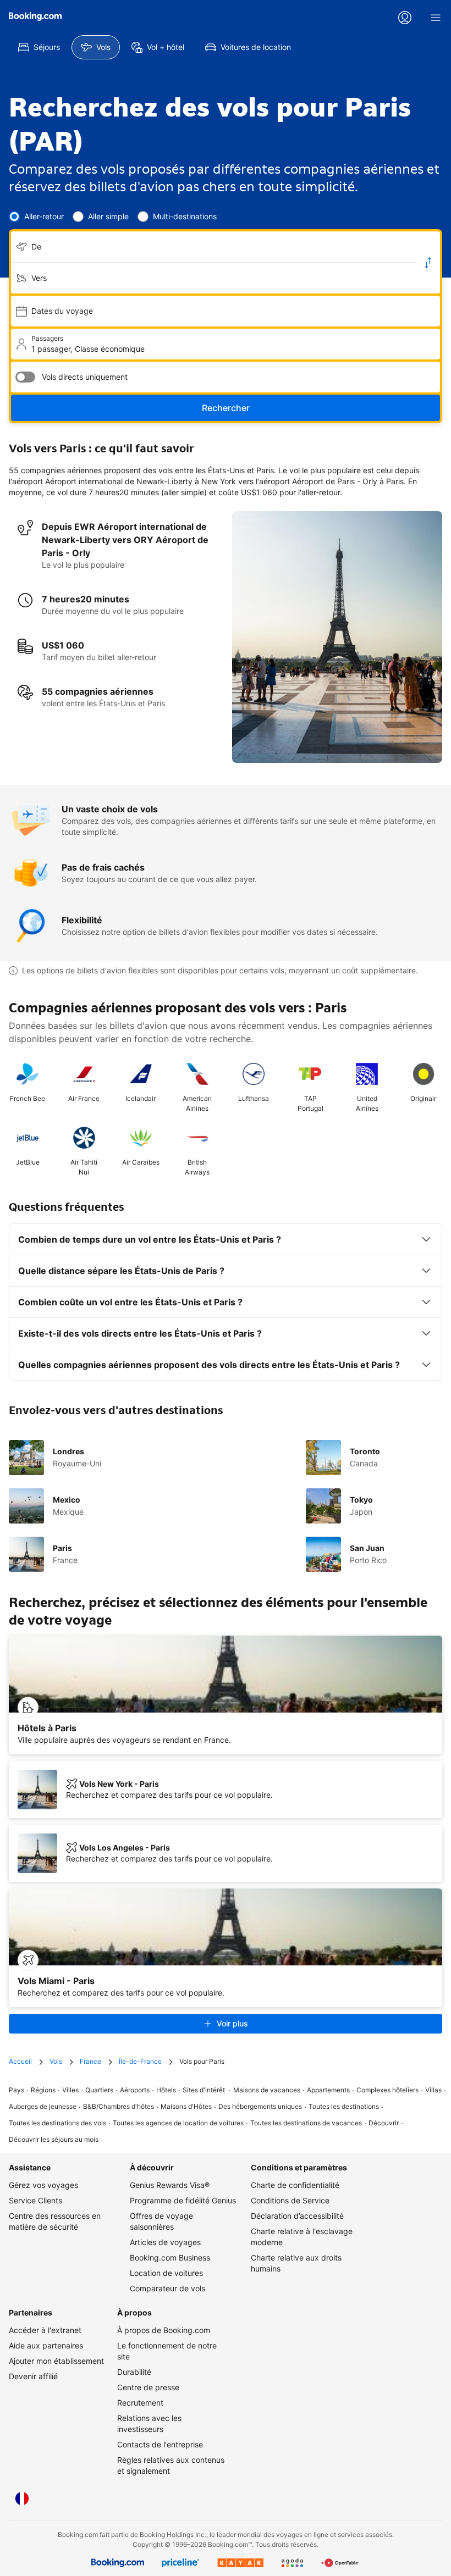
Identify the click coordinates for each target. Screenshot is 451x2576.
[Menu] (436, 18)
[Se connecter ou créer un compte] (405, 18)
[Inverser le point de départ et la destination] (428, 263)
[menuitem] (39, 47)
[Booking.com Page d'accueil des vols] (35, 16)
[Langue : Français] (22, 2499)
